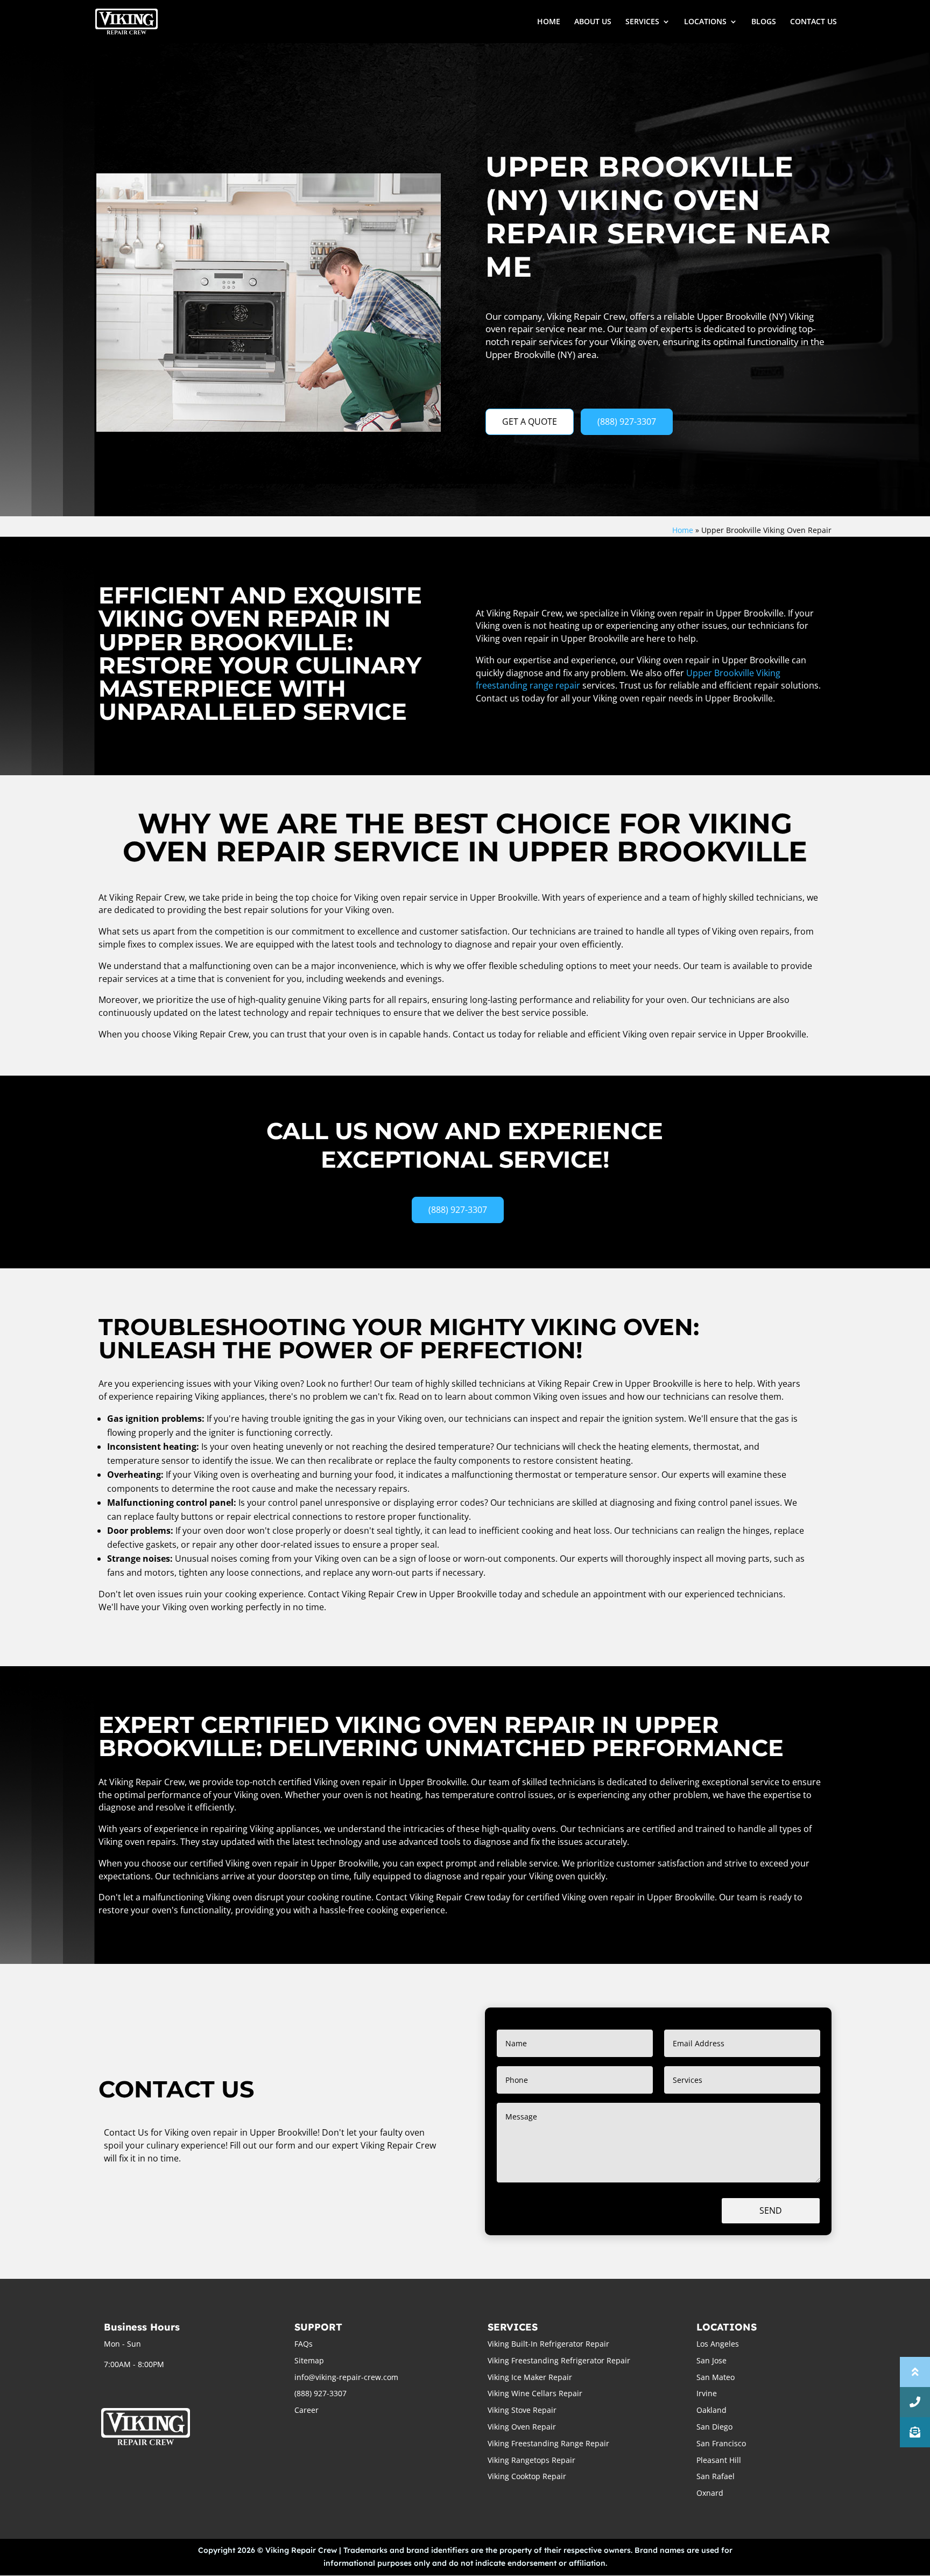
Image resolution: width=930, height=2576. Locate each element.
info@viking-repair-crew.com (346, 2377)
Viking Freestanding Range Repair (548, 2443)
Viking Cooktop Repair (527, 2476)
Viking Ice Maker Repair (530, 2377)
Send (771, 2210)
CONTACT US (813, 22)
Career (307, 2410)
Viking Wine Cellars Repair (535, 2393)
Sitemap (309, 2360)
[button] (915, 2432)
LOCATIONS (705, 22)
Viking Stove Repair (522, 2410)
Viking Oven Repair (522, 2427)
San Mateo (716, 2377)
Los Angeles (718, 2344)
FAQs (304, 2344)
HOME (549, 22)
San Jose (711, 2360)
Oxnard (710, 2493)
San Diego (714, 2427)
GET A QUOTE (530, 422)
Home (683, 530)
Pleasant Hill (719, 2460)
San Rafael (716, 2476)
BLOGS (764, 22)
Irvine (707, 2393)
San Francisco (721, 2443)
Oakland (711, 2410)
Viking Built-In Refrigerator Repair (548, 2344)
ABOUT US (593, 22)
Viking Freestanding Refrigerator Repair (559, 2360)
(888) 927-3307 (627, 422)
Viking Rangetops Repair (531, 2460)
